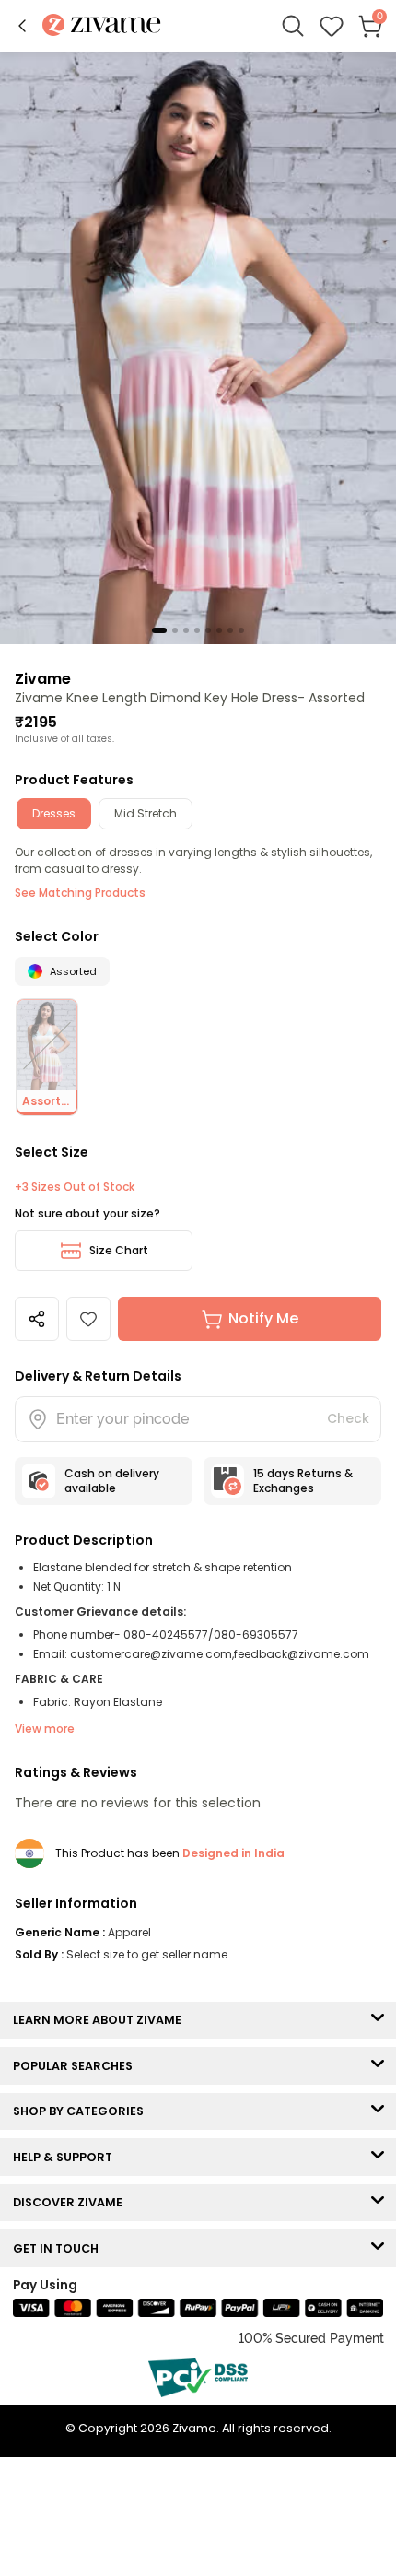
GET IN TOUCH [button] (60, 2248)
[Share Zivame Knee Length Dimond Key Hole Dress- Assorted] (37, 1319)
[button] (22, 26)
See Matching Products (80, 893)
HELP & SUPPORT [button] (67, 2157)
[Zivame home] (102, 26)
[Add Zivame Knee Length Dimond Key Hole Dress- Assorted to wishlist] (88, 1319)
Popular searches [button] (77, 2066)
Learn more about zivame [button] (101, 2020)
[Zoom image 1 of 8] (198, 347)
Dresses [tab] (54, 813)
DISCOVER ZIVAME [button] (72, 2202)
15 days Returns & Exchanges (303, 1481)
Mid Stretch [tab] (146, 813)
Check (348, 1418)
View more (45, 1729)
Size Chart (119, 1250)
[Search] (293, 26)
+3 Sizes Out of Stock (75, 1187)
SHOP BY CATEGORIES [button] (82, 2111)
